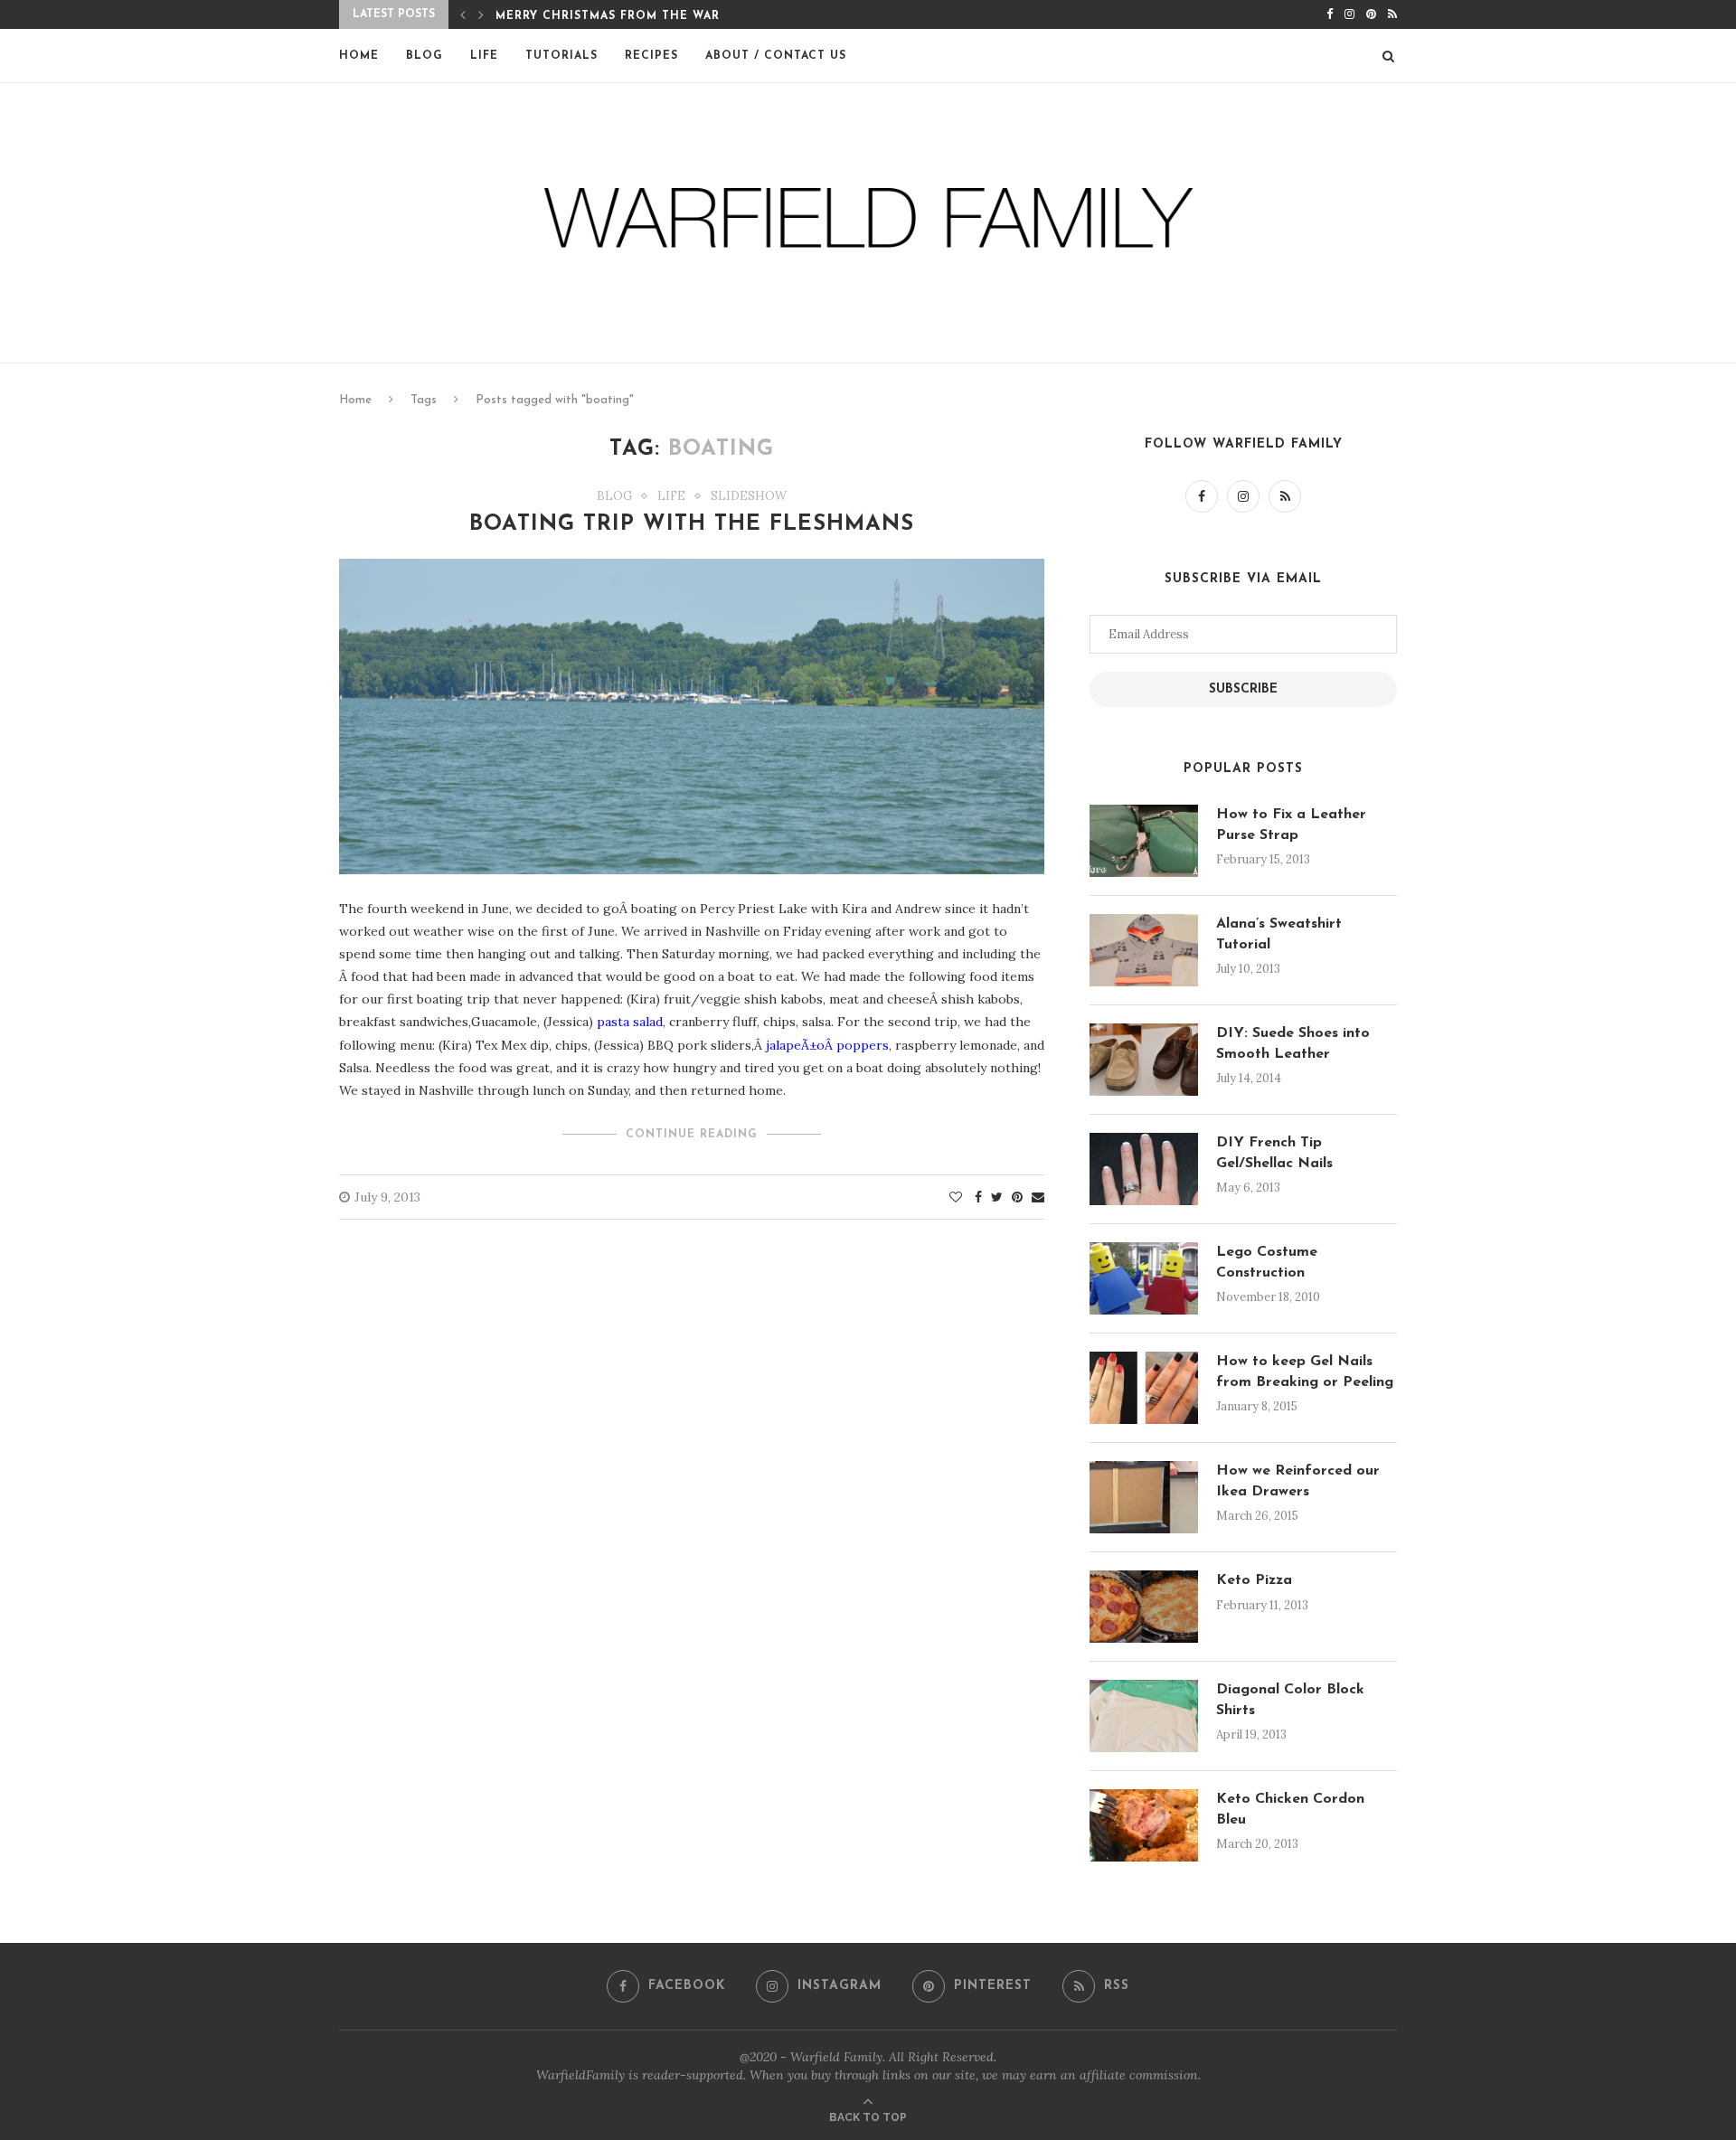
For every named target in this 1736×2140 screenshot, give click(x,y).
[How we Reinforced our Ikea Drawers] (1144, 1497)
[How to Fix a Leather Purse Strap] (1144, 841)
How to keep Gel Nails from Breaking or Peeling (1305, 1372)
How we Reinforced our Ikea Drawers (1298, 1481)
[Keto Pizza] (1144, 1607)
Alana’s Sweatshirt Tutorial (1279, 934)
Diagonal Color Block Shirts (1290, 1700)
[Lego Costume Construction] (1144, 1278)
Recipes (651, 56)
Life (484, 56)
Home (359, 56)
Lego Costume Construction (1267, 1262)
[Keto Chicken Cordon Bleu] (1144, 1825)
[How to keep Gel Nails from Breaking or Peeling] (1144, 1388)
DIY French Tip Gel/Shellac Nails (1274, 1153)
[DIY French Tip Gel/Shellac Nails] (1144, 1169)
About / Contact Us (776, 56)
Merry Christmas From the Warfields (630, 16)
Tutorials (561, 56)
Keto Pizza (1254, 1580)
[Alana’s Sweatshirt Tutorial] (1144, 950)
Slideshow (749, 496)
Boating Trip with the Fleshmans (692, 524)
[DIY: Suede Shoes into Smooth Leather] (1144, 1060)
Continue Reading (692, 1135)
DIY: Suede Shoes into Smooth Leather (1293, 1043)
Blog (425, 56)
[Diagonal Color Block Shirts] (1144, 1716)
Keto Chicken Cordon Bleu (1290, 1809)
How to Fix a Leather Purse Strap (1291, 825)
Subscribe (1243, 689)
